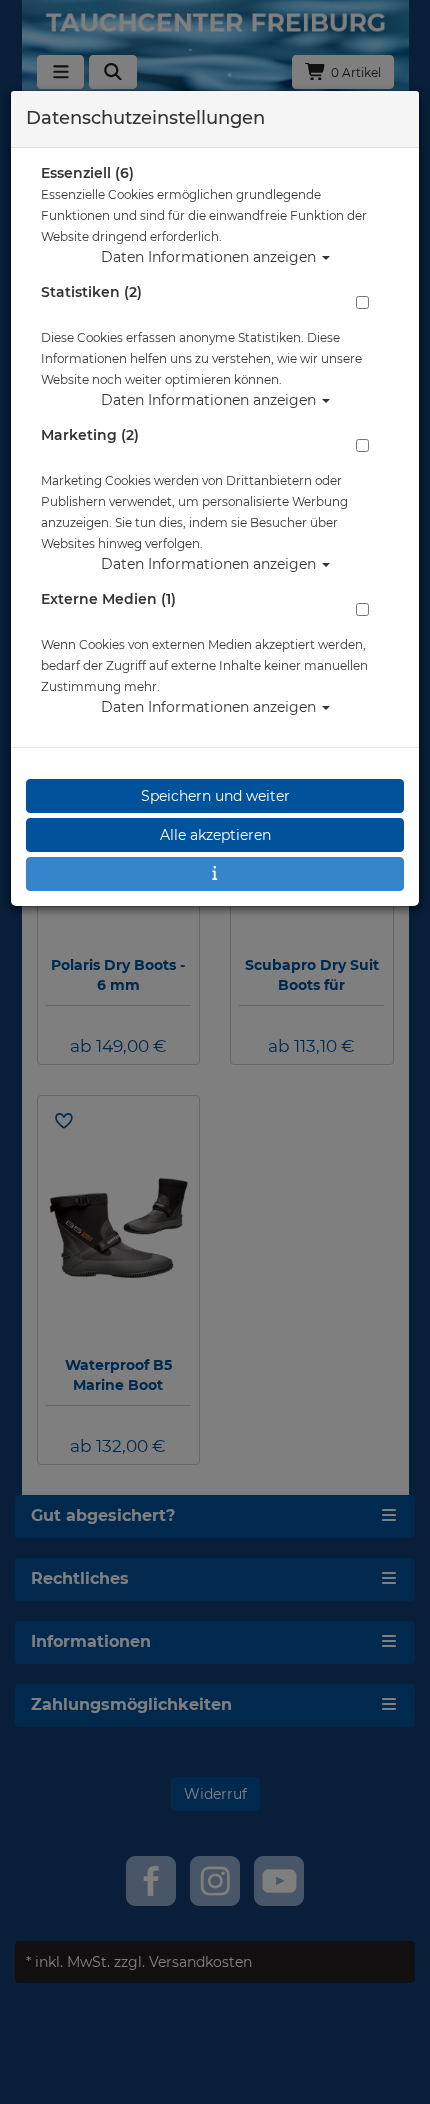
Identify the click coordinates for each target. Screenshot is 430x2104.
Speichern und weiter (215, 796)
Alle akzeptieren (215, 835)
